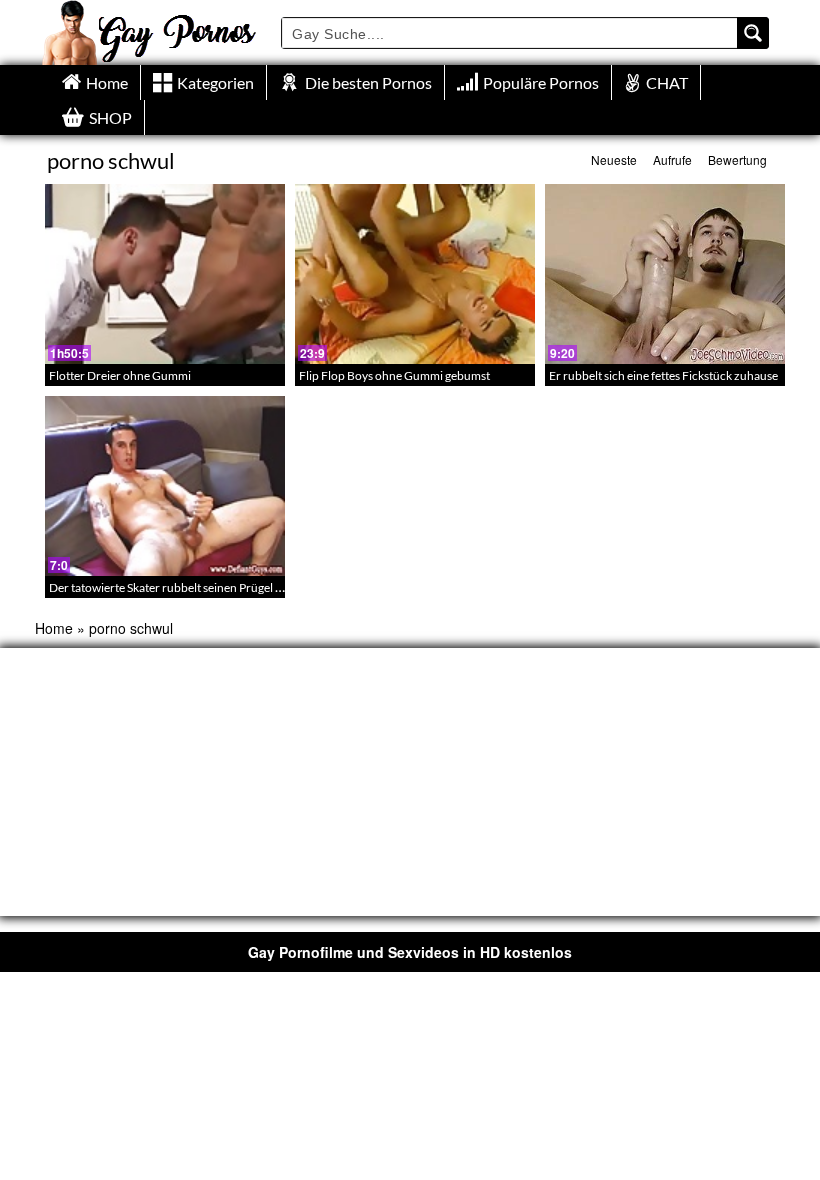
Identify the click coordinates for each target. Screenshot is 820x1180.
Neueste (614, 159)
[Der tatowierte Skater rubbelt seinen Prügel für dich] (165, 486)
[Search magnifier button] (753, 33)
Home (54, 628)
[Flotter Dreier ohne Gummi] (165, 274)
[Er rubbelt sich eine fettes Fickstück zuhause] (665, 274)
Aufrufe (672, 159)
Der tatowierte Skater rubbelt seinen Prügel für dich (182, 587)
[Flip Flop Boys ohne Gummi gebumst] (415, 274)
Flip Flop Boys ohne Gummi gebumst (394, 375)
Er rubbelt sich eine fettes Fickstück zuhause (663, 375)
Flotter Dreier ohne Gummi (120, 375)
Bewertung (737, 159)
